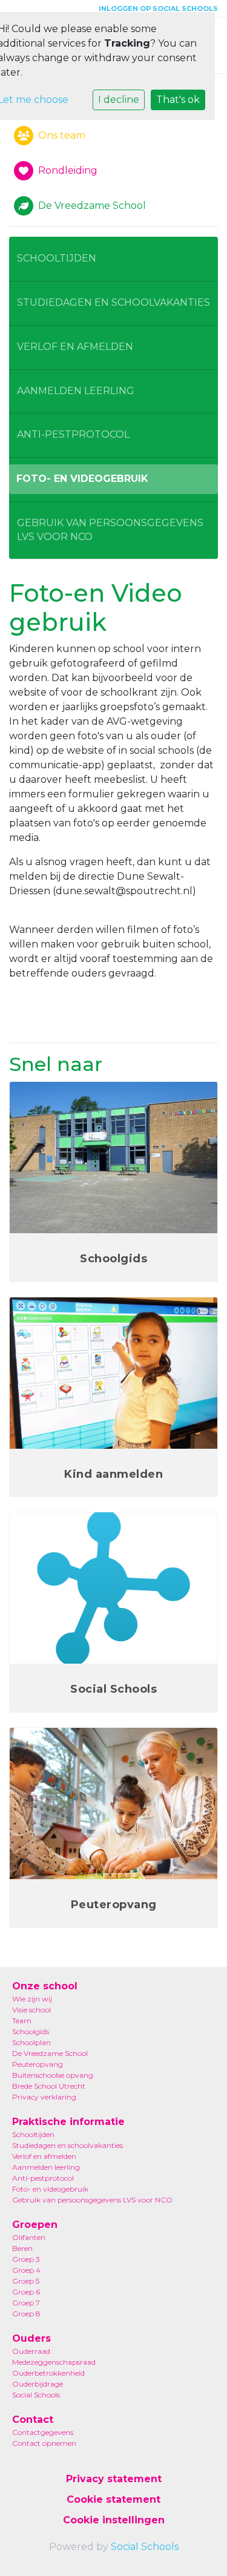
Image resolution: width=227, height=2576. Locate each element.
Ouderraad (31, 2351)
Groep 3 (26, 2259)
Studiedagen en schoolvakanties (113, 302)
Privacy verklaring (44, 2097)
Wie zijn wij (32, 1999)
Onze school (45, 1986)
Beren (22, 2248)
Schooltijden (57, 258)
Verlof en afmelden (75, 347)
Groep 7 (26, 2303)
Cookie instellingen (114, 2520)
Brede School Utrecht (49, 2086)
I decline (119, 100)
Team (22, 2021)
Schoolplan (31, 2042)
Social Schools (36, 2395)
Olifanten (29, 2237)
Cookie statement (113, 2499)
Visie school (31, 2010)
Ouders (31, 2338)
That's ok (178, 100)
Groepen (35, 2225)
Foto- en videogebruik (82, 479)
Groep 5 (26, 2281)
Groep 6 (26, 2292)
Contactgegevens (43, 2432)
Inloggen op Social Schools (158, 8)
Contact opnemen (44, 2443)
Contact (33, 2420)
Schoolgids (31, 2031)
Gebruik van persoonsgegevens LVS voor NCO (110, 530)
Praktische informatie (68, 2122)
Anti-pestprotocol (73, 434)
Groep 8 (26, 2314)
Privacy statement (114, 2479)
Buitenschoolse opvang (53, 2075)
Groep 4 (26, 2270)
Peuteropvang (38, 2064)
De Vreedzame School (50, 2053)
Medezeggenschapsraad (54, 2362)
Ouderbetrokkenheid (48, 2373)
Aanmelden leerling (76, 391)
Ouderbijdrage (38, 2384)
